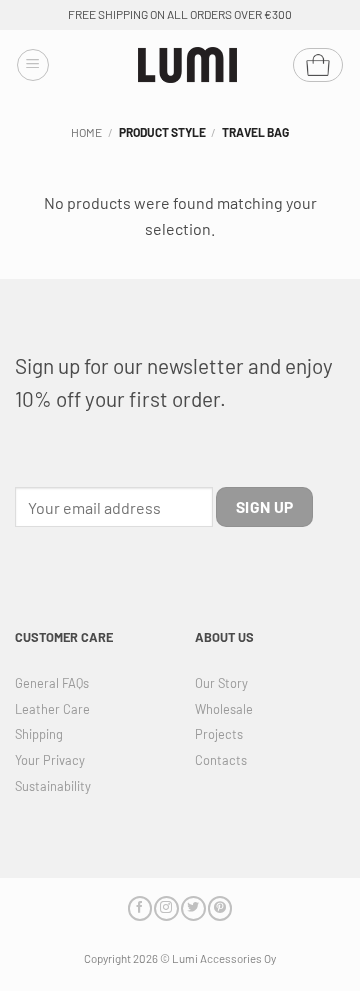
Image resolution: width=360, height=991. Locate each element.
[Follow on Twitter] (193, 908)
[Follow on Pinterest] (220, 908)
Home (86, 132)
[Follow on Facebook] (140, 908)
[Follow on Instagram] (166, 908)
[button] (33, 65)
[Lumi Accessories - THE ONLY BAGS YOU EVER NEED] (188, 65)
